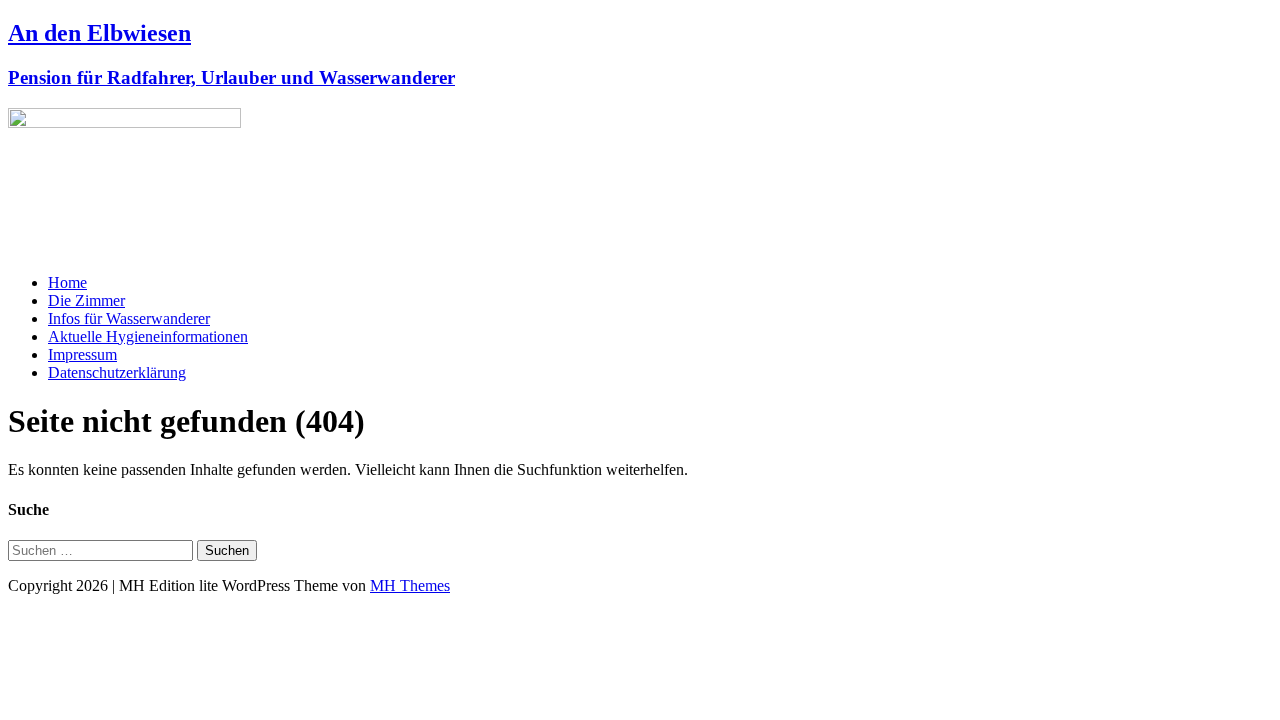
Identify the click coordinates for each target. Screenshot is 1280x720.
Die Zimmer (86, 300)
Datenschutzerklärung (117, 372)
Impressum (82, 354)
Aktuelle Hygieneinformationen (148, 336)
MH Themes (410, 585)
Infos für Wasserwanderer (129, 318)
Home (67, 282)
